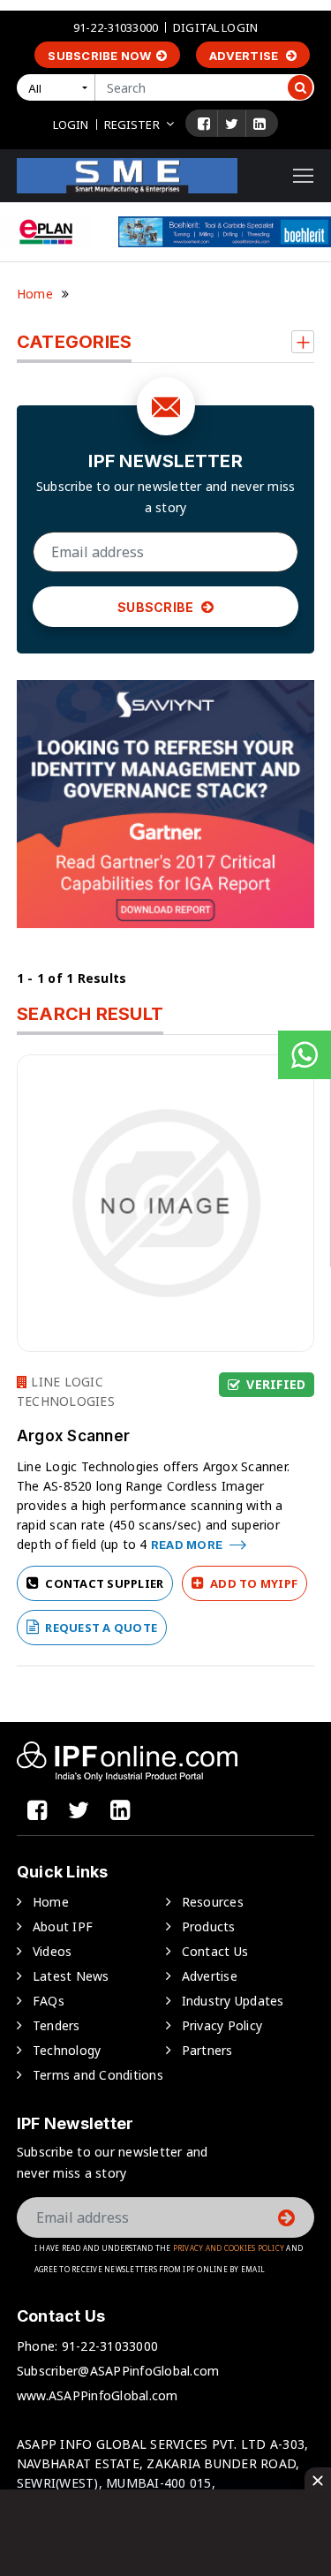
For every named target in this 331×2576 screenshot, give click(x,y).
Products (209, 1926)
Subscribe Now (99, 56)
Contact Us (215, 1951)
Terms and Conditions (98, 2075)
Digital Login (215, 27)
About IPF (63, 1926)
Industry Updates (233, 2001)
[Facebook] (204, 124)
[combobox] (59, 87)
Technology (67, 2050)
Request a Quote (100, 1628)
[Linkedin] (260, 124)
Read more (188, 1545)
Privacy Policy (222, 2025)
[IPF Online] (127, 174)
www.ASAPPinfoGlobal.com (98, 2395)
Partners (207, 2050)
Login (71, 125)
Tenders (56, 2025)
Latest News (71, 1976)
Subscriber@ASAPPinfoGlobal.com (118, 2371)
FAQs (49, 2001)
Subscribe (157, 607)
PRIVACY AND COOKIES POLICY (229, 2248)
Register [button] (132, 125)
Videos (53, 1951)
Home (35, 294)
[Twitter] (232, 124)
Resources (213, 1902)
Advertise (245, 56)
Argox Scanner (73, 1436)
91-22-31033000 (116, 27)
